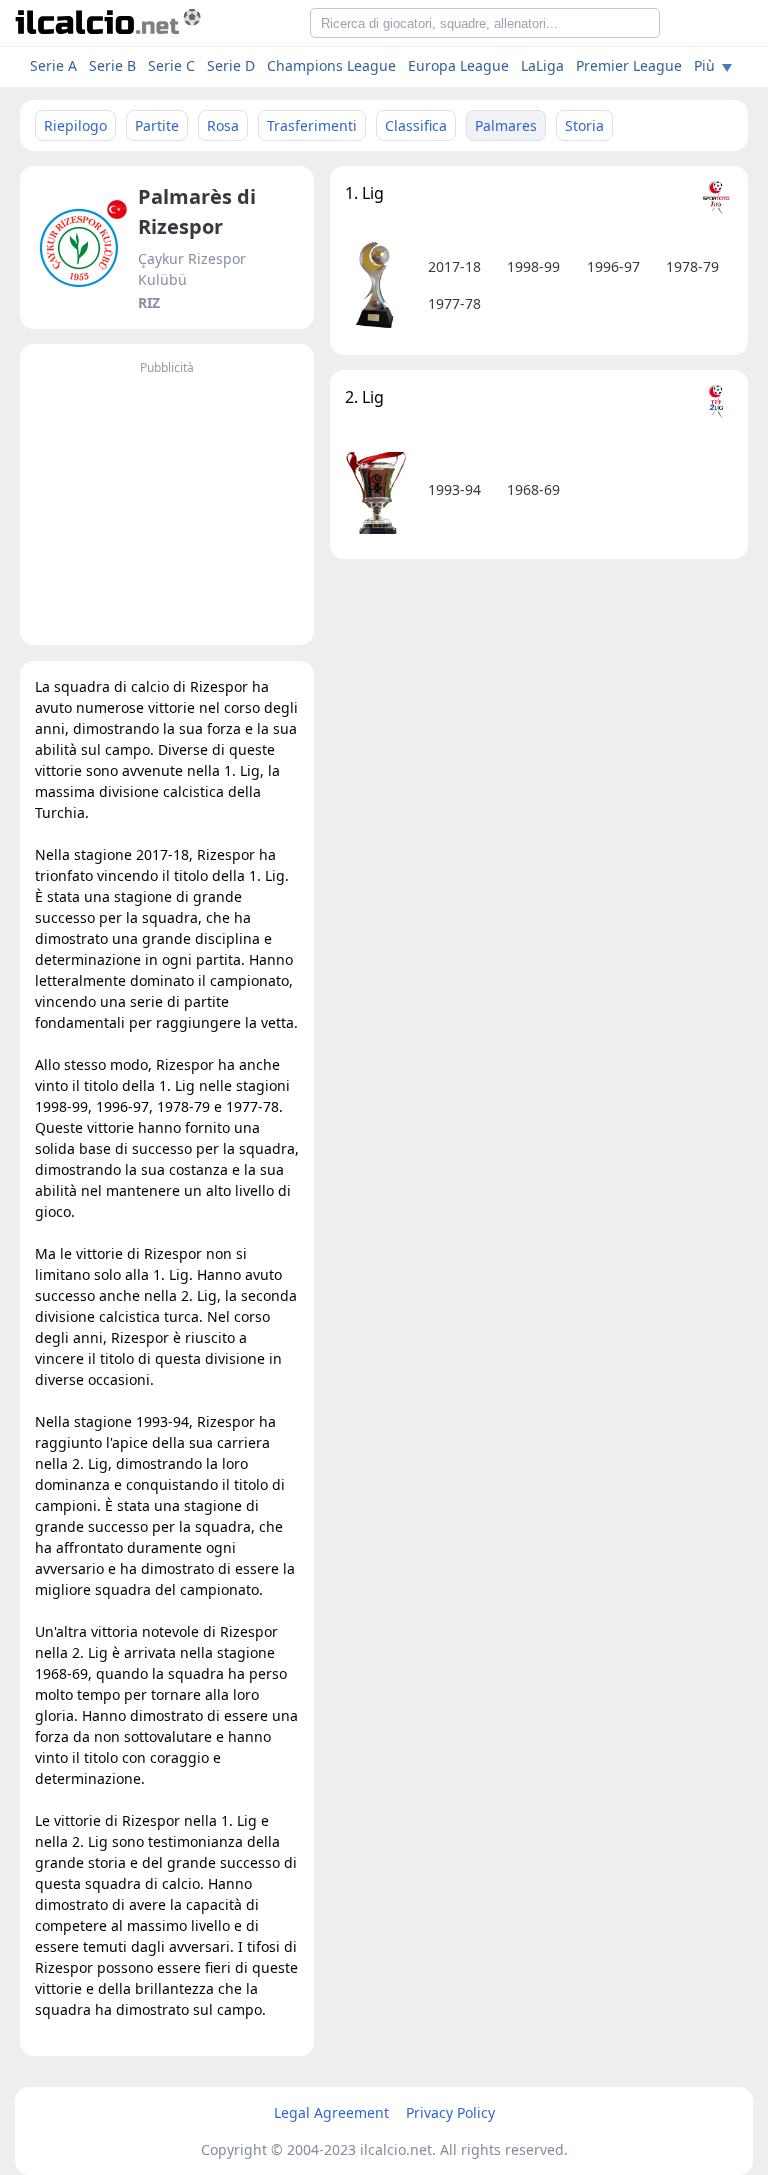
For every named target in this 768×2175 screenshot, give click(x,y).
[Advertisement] (167, 505)
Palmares (506, 125)
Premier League (629, 65)
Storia (584, 125)
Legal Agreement (331, 2112)
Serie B (112, 65)
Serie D (231, 65)
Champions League (331, 65)
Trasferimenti (312, 125)
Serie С (171, 65)
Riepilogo (75, 125)
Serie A (53, 65)
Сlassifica (416, 125)
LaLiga (542, 65)
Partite (157, 125)
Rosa (223, 125)
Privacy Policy (450, 2112)
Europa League (458, 65)
